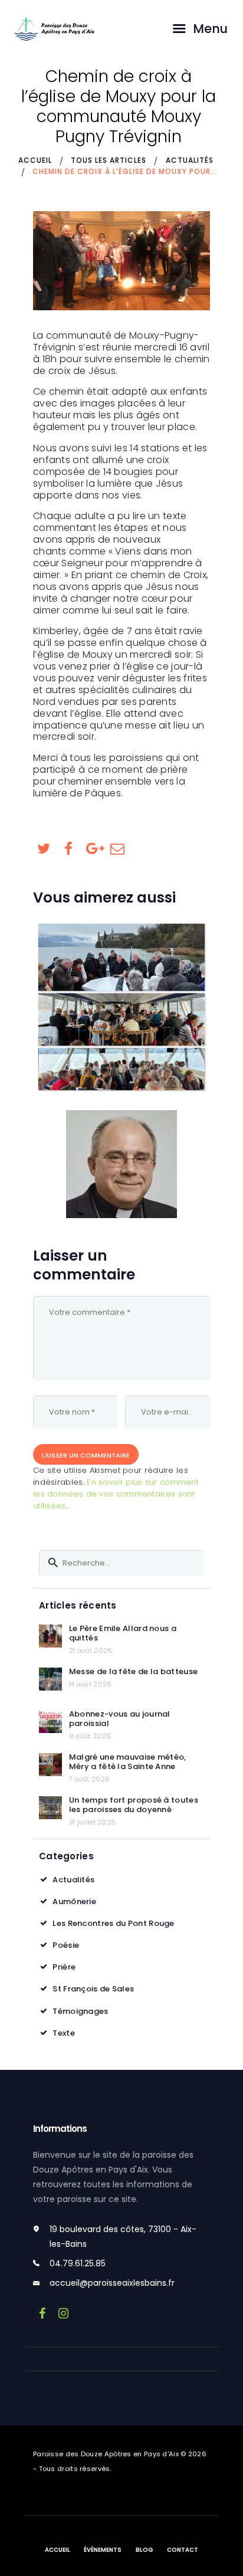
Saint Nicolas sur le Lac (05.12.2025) (122, 1007)
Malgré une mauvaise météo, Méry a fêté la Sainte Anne (128, 1762)
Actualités (190, 160)
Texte (64, 2033)
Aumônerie (74, 1901)
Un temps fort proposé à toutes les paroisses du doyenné (134, 1805)
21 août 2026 (91, 1650)
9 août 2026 (90, 1736)
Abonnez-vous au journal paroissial (120, 1719)
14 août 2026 (91, 1684)
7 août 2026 (89, 1779)
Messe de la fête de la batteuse (133, 1672)
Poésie (66, 1945)
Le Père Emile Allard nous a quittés (123, 1633)
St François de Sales (93, 1989)
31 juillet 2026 (93, 1822)
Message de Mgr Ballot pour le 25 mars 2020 (121, 1164)
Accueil (35, 160)
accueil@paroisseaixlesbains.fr (112, 2283)
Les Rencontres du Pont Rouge (113, 1923)
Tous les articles (109, 160)
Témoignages (80, 2011)
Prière (64, 1967)
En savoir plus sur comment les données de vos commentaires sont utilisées (116, 1494)
